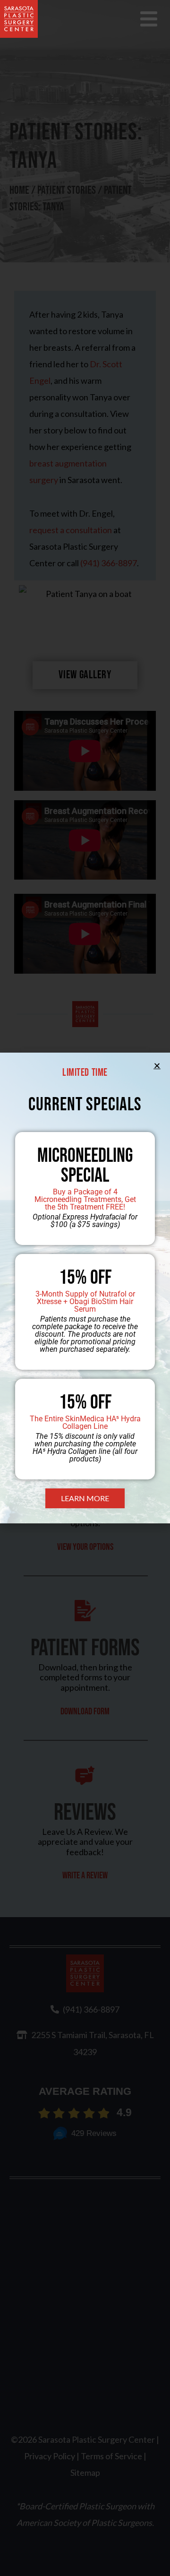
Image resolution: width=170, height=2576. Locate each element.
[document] (85, 1288)
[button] (157, 1066)
